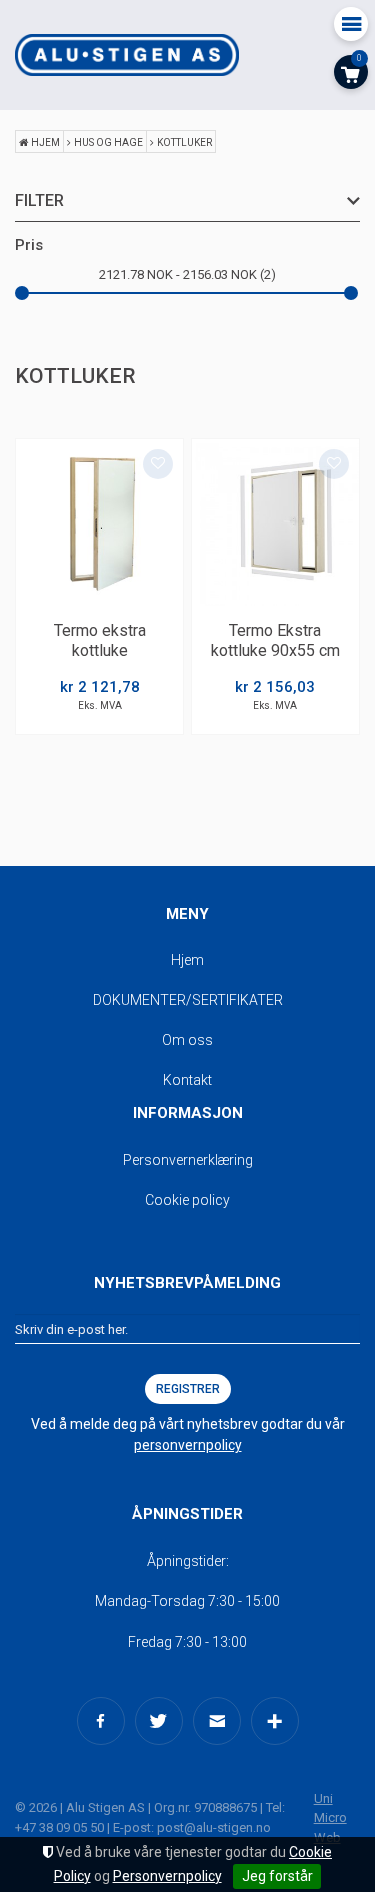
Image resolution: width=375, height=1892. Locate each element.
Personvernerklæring (188, 1160)
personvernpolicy (188, 1445)
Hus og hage (108, 142)
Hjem (45, 142)
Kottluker (184, 142)
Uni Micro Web (330, 1818)
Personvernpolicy (167, 1876)
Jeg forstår (277, 1876)
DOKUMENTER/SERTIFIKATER (188, 1000)
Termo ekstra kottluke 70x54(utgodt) (99, 651)
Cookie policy (187, 1200)
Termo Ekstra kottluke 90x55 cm (275, 641)
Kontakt (187, 1080)
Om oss (187, 1040)
